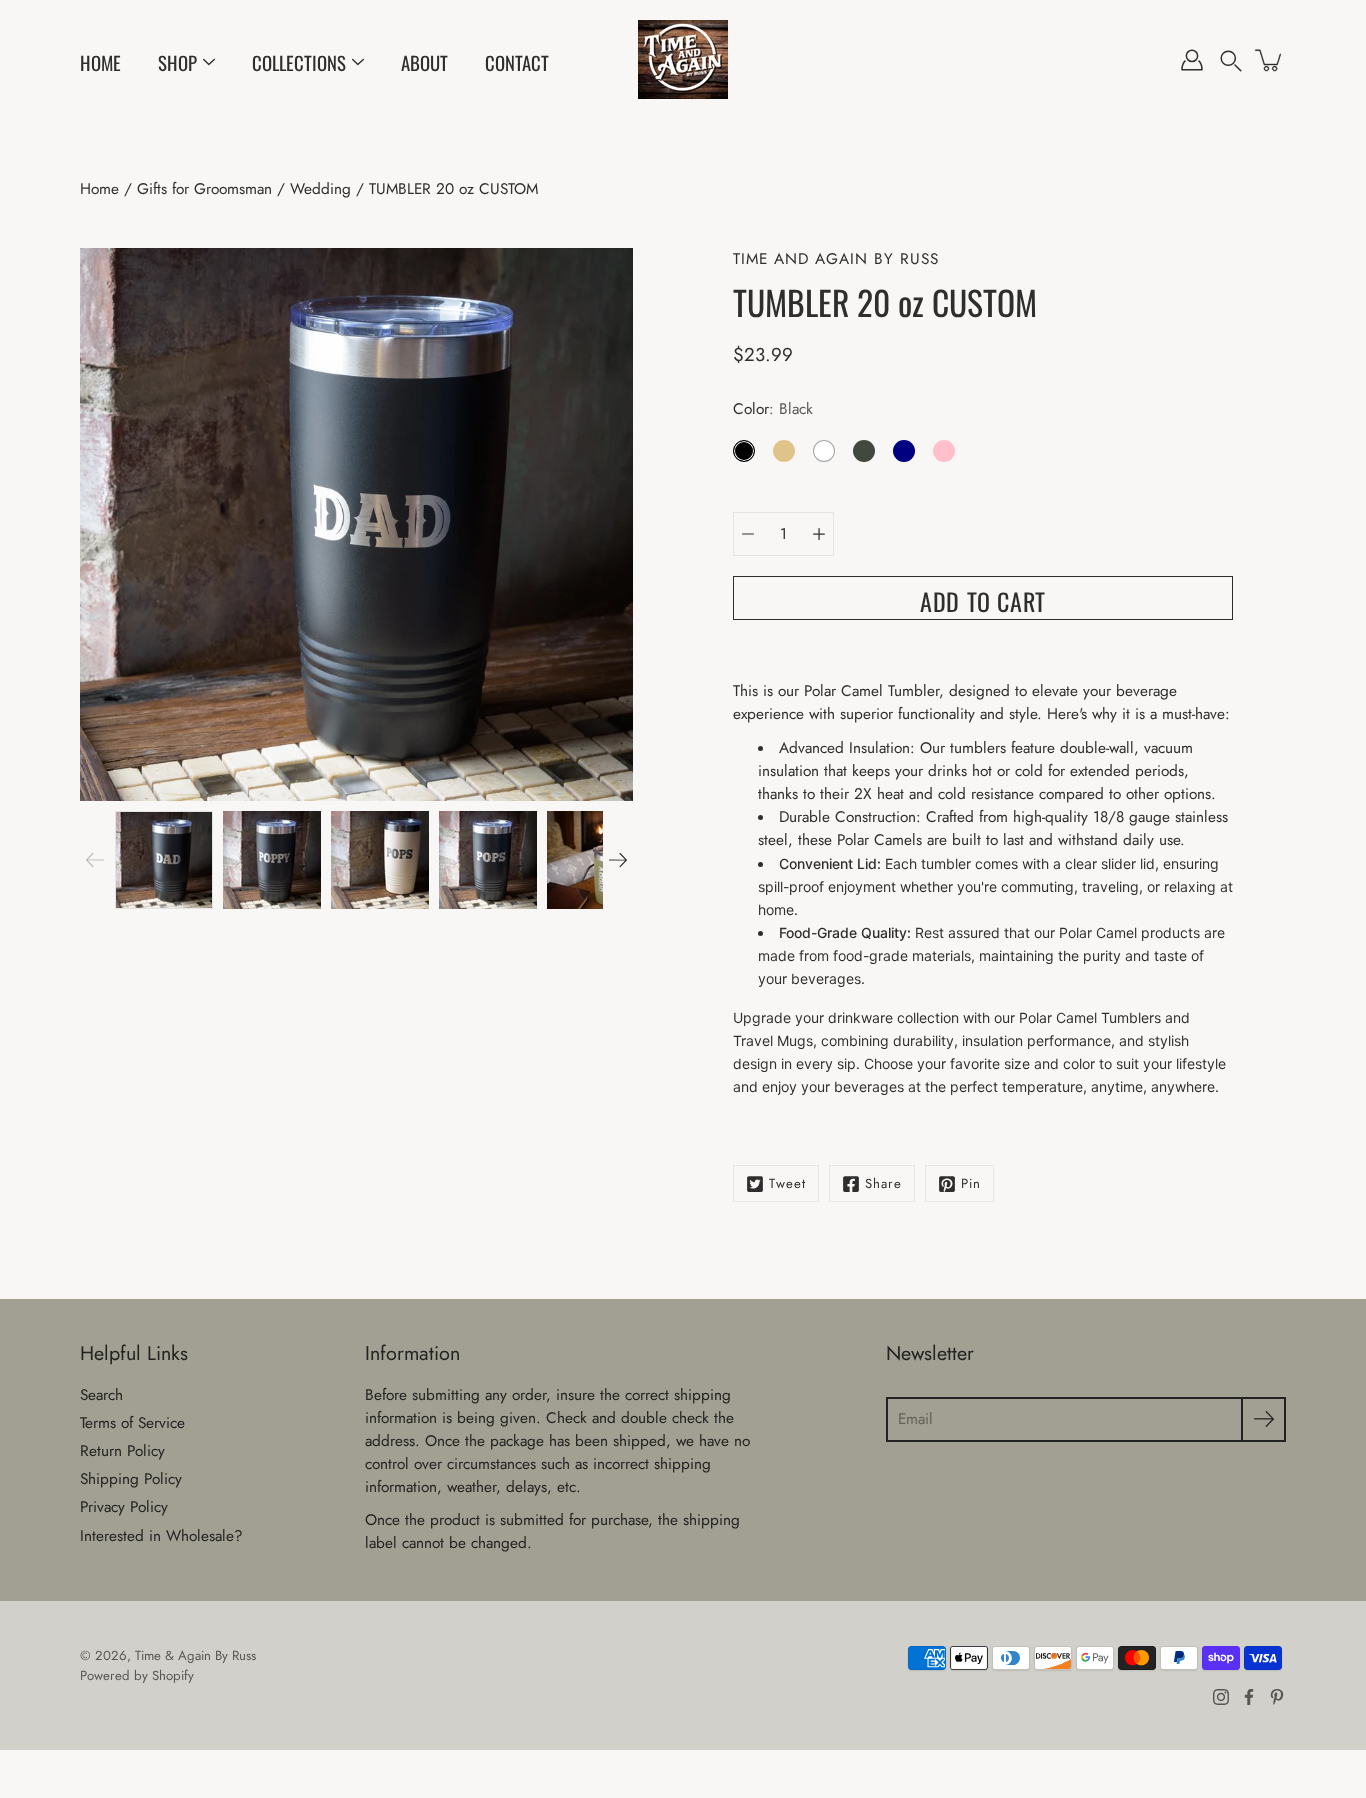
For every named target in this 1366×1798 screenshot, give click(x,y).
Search (101, 1395)
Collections (299, 62)
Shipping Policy (131, 1479)
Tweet (787, 1183)
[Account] (1192, 60)
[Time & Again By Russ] (683, 60)
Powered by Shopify (137, 1675)
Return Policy (122, 1451)
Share (883, 1183)
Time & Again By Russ (195, 1655)
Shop (177, 62)
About (424, 62)
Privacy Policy (124, 1507)
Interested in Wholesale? (161, 1536)
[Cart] (1270, 60)
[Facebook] (1249, 1697)
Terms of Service (132, 1423)
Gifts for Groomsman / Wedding (244, 189)
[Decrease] (748, 534)
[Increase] (819, 534)
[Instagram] (1221, 1697)
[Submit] (1263, 1419)
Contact (517, 62)
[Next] (618, 860)
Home (100, 62)
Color (773, 409)
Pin (971, 1183)
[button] (1231, 60)
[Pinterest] (1277, 1697)
